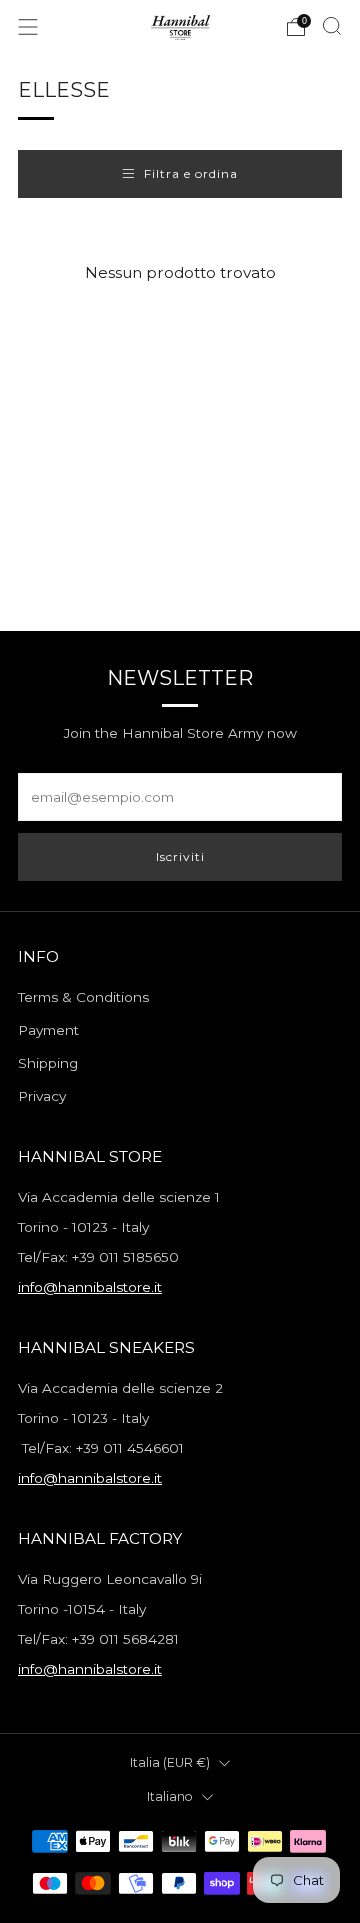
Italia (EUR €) (170, 1762)
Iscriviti (180, 856)
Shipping (48, 1063)
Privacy (42, 1096)
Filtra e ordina (191, 173)
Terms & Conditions (83, 997)
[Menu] (28, 27)
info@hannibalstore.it (90, 1287)
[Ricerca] (332, 26)
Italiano (170, 1796)
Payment (48, 1030)
